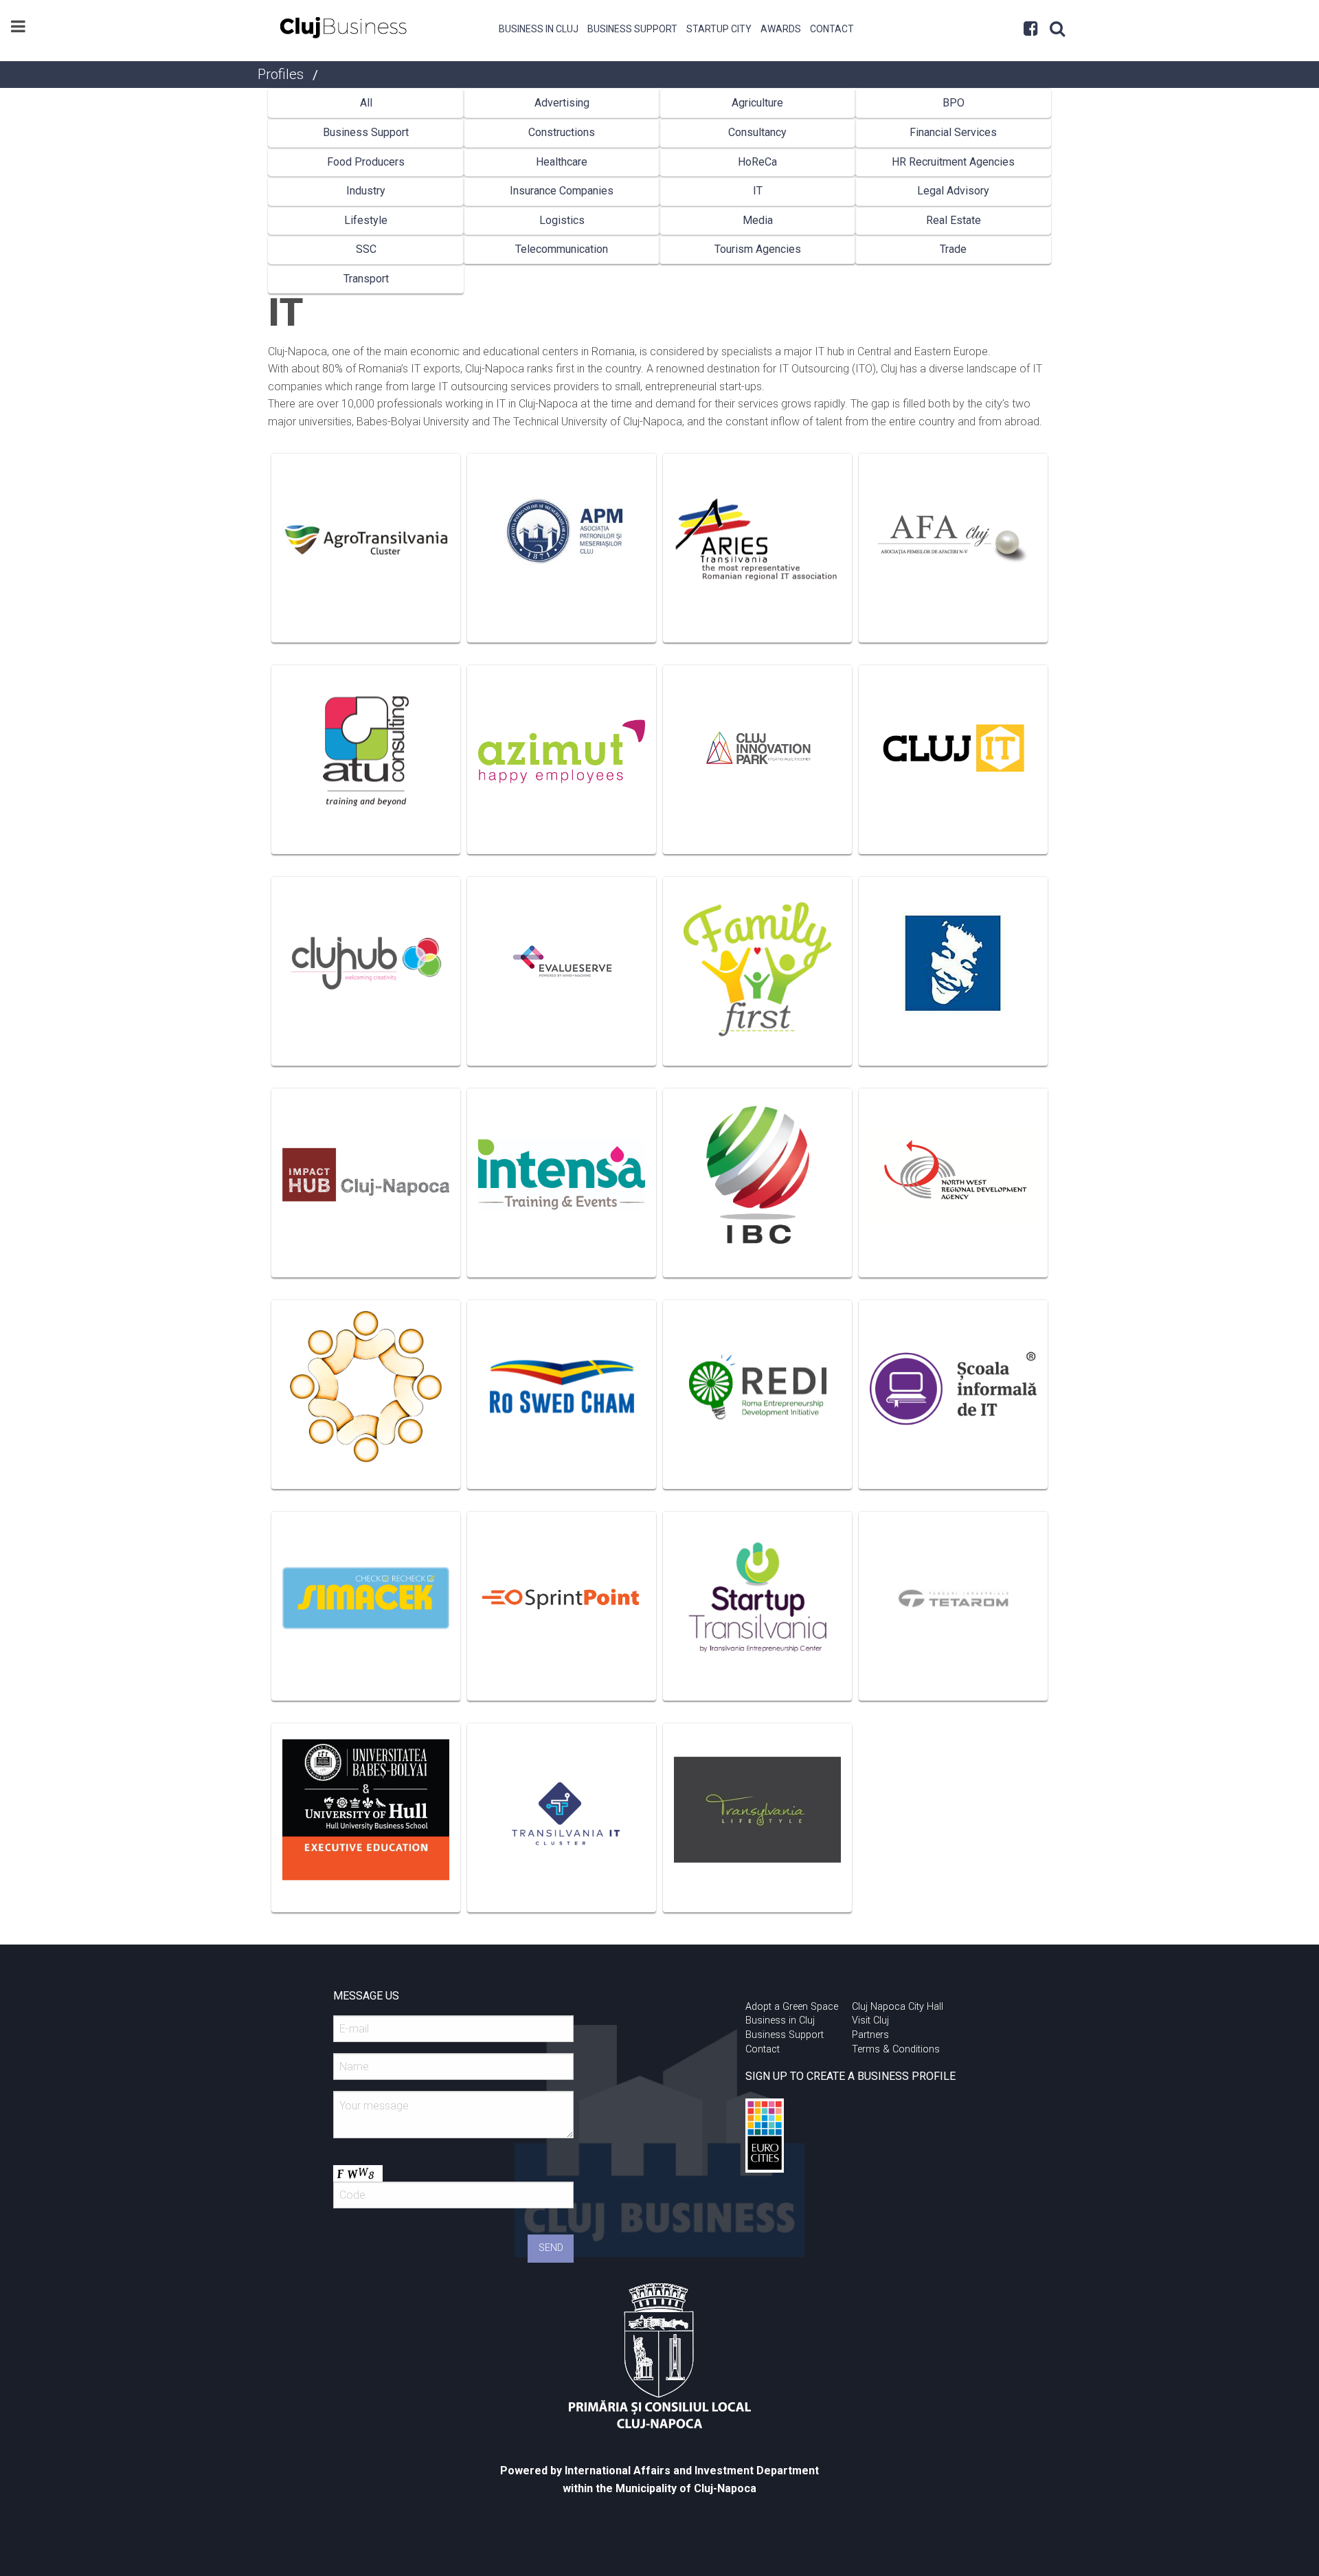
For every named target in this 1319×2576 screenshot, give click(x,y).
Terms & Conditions (896, 2049)
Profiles (281, 74)
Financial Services (953, 132)
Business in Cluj (539, 29)
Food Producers (366, 162)
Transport (366, 279)
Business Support (632, 29)
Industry (366, 191)
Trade (953, 249)
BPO (954, 103)
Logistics (562, 220)
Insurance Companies (562, 191)
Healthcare (562, 162)
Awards (781, 29)
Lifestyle (366, 220)
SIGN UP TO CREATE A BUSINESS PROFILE (850, 2076)
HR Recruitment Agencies (953, 162)
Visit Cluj (870, 2020)
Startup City (719, 29)
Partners (870, 2035)
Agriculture (757, 103)
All (366, 103)
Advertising (562, 103)
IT (758, 191)
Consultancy (757, 132)
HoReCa (757, 162)
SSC (366, 249)
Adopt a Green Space (792, 2007)
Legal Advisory (953, 191)
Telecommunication (562, 249)
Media (758, 220)
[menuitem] (539, 27)
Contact (832, 29)
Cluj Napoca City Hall (898, 2007)
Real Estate (954, 220)
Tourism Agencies (758, 249)
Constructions (562, 132)
